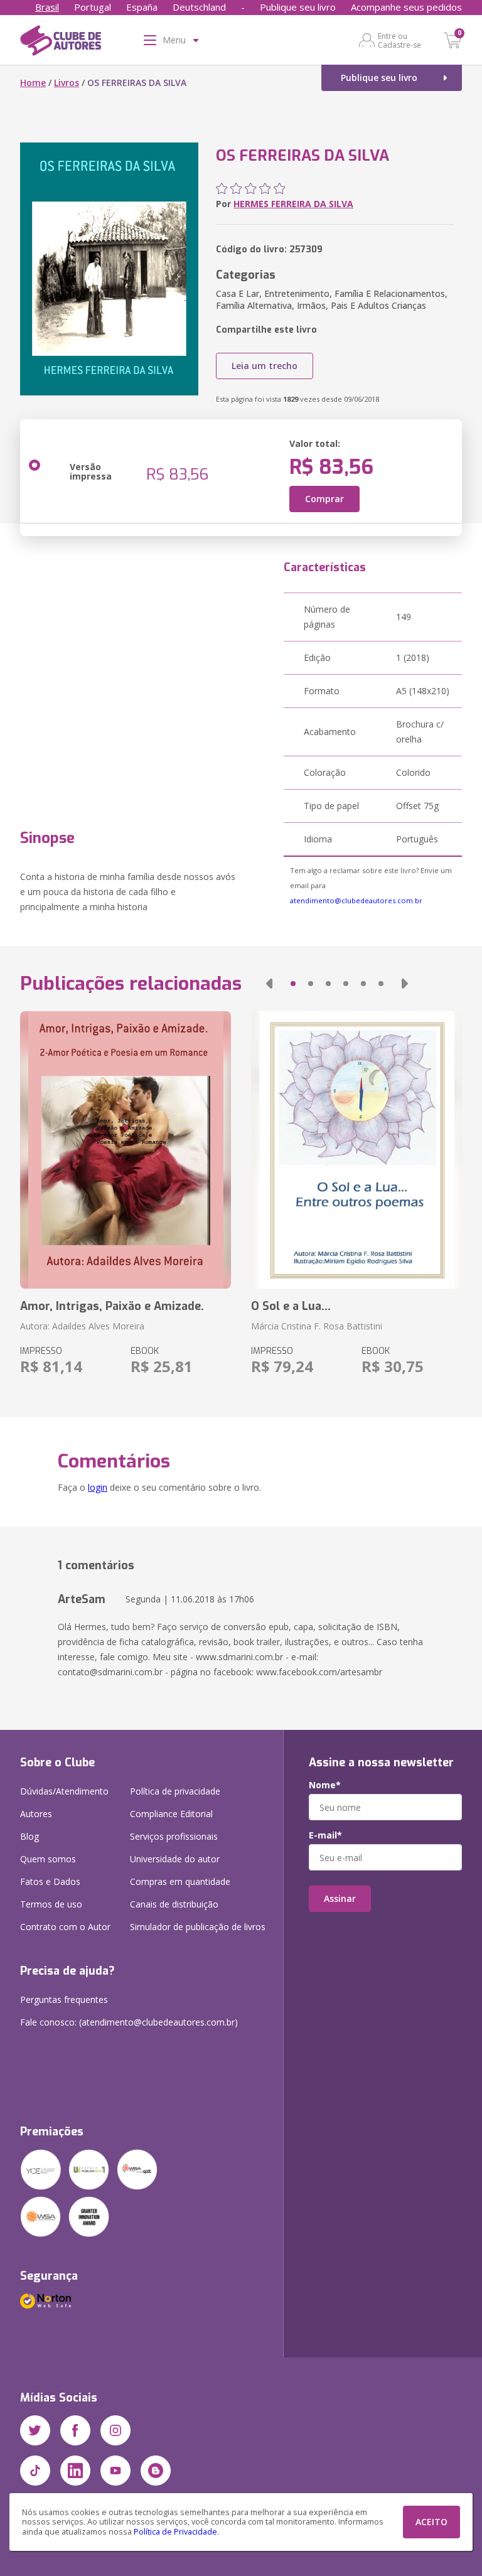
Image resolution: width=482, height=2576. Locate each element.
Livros (67, 83)
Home (33, 83)
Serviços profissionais (174, 1836)
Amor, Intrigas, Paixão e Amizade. (112, 1306)
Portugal (93, 7)
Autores (36, 1814)
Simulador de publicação (198, 1927)
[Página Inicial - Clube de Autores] (61, 43)
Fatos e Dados (50, 1881)
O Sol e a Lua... (291, 1306)
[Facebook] (75, 2430)
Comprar (324, 499)
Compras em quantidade (180, 1881)
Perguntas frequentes (64, 1999)
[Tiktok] (35, 2471)
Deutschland (199, 7)
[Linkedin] (75, 2471)
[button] (269, 984)
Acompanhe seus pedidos (406, 7)
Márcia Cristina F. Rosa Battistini (317, 1326)
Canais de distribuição (174, 1904)
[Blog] (156, 2471)
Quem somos (48, 1859)
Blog (29, 1836)
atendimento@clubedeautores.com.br (356, 900)
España (142, 7)
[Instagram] (115, 2430)
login (98, 1487)
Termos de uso (51, 1904)
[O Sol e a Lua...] (356, 1150)
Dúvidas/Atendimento (64, 1791)
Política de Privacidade (175, 2532)
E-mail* (325, 1835)
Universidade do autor (175, 1859)
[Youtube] (115, 2471)
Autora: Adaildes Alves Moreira (82, 1326)
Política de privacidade (175, 1791)
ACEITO (431, 2522)
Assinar (340, 1898)
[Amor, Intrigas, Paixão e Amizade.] (126, 1150)
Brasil (47, 7)
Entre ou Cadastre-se (399, 40)
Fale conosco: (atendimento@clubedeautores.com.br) (129, 2022)
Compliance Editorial (171, 1814)
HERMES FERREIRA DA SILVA (293, 204)
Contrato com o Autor (65, 1927)
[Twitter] (35, 2430)
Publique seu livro (298, 7)
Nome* (325, 1785)
